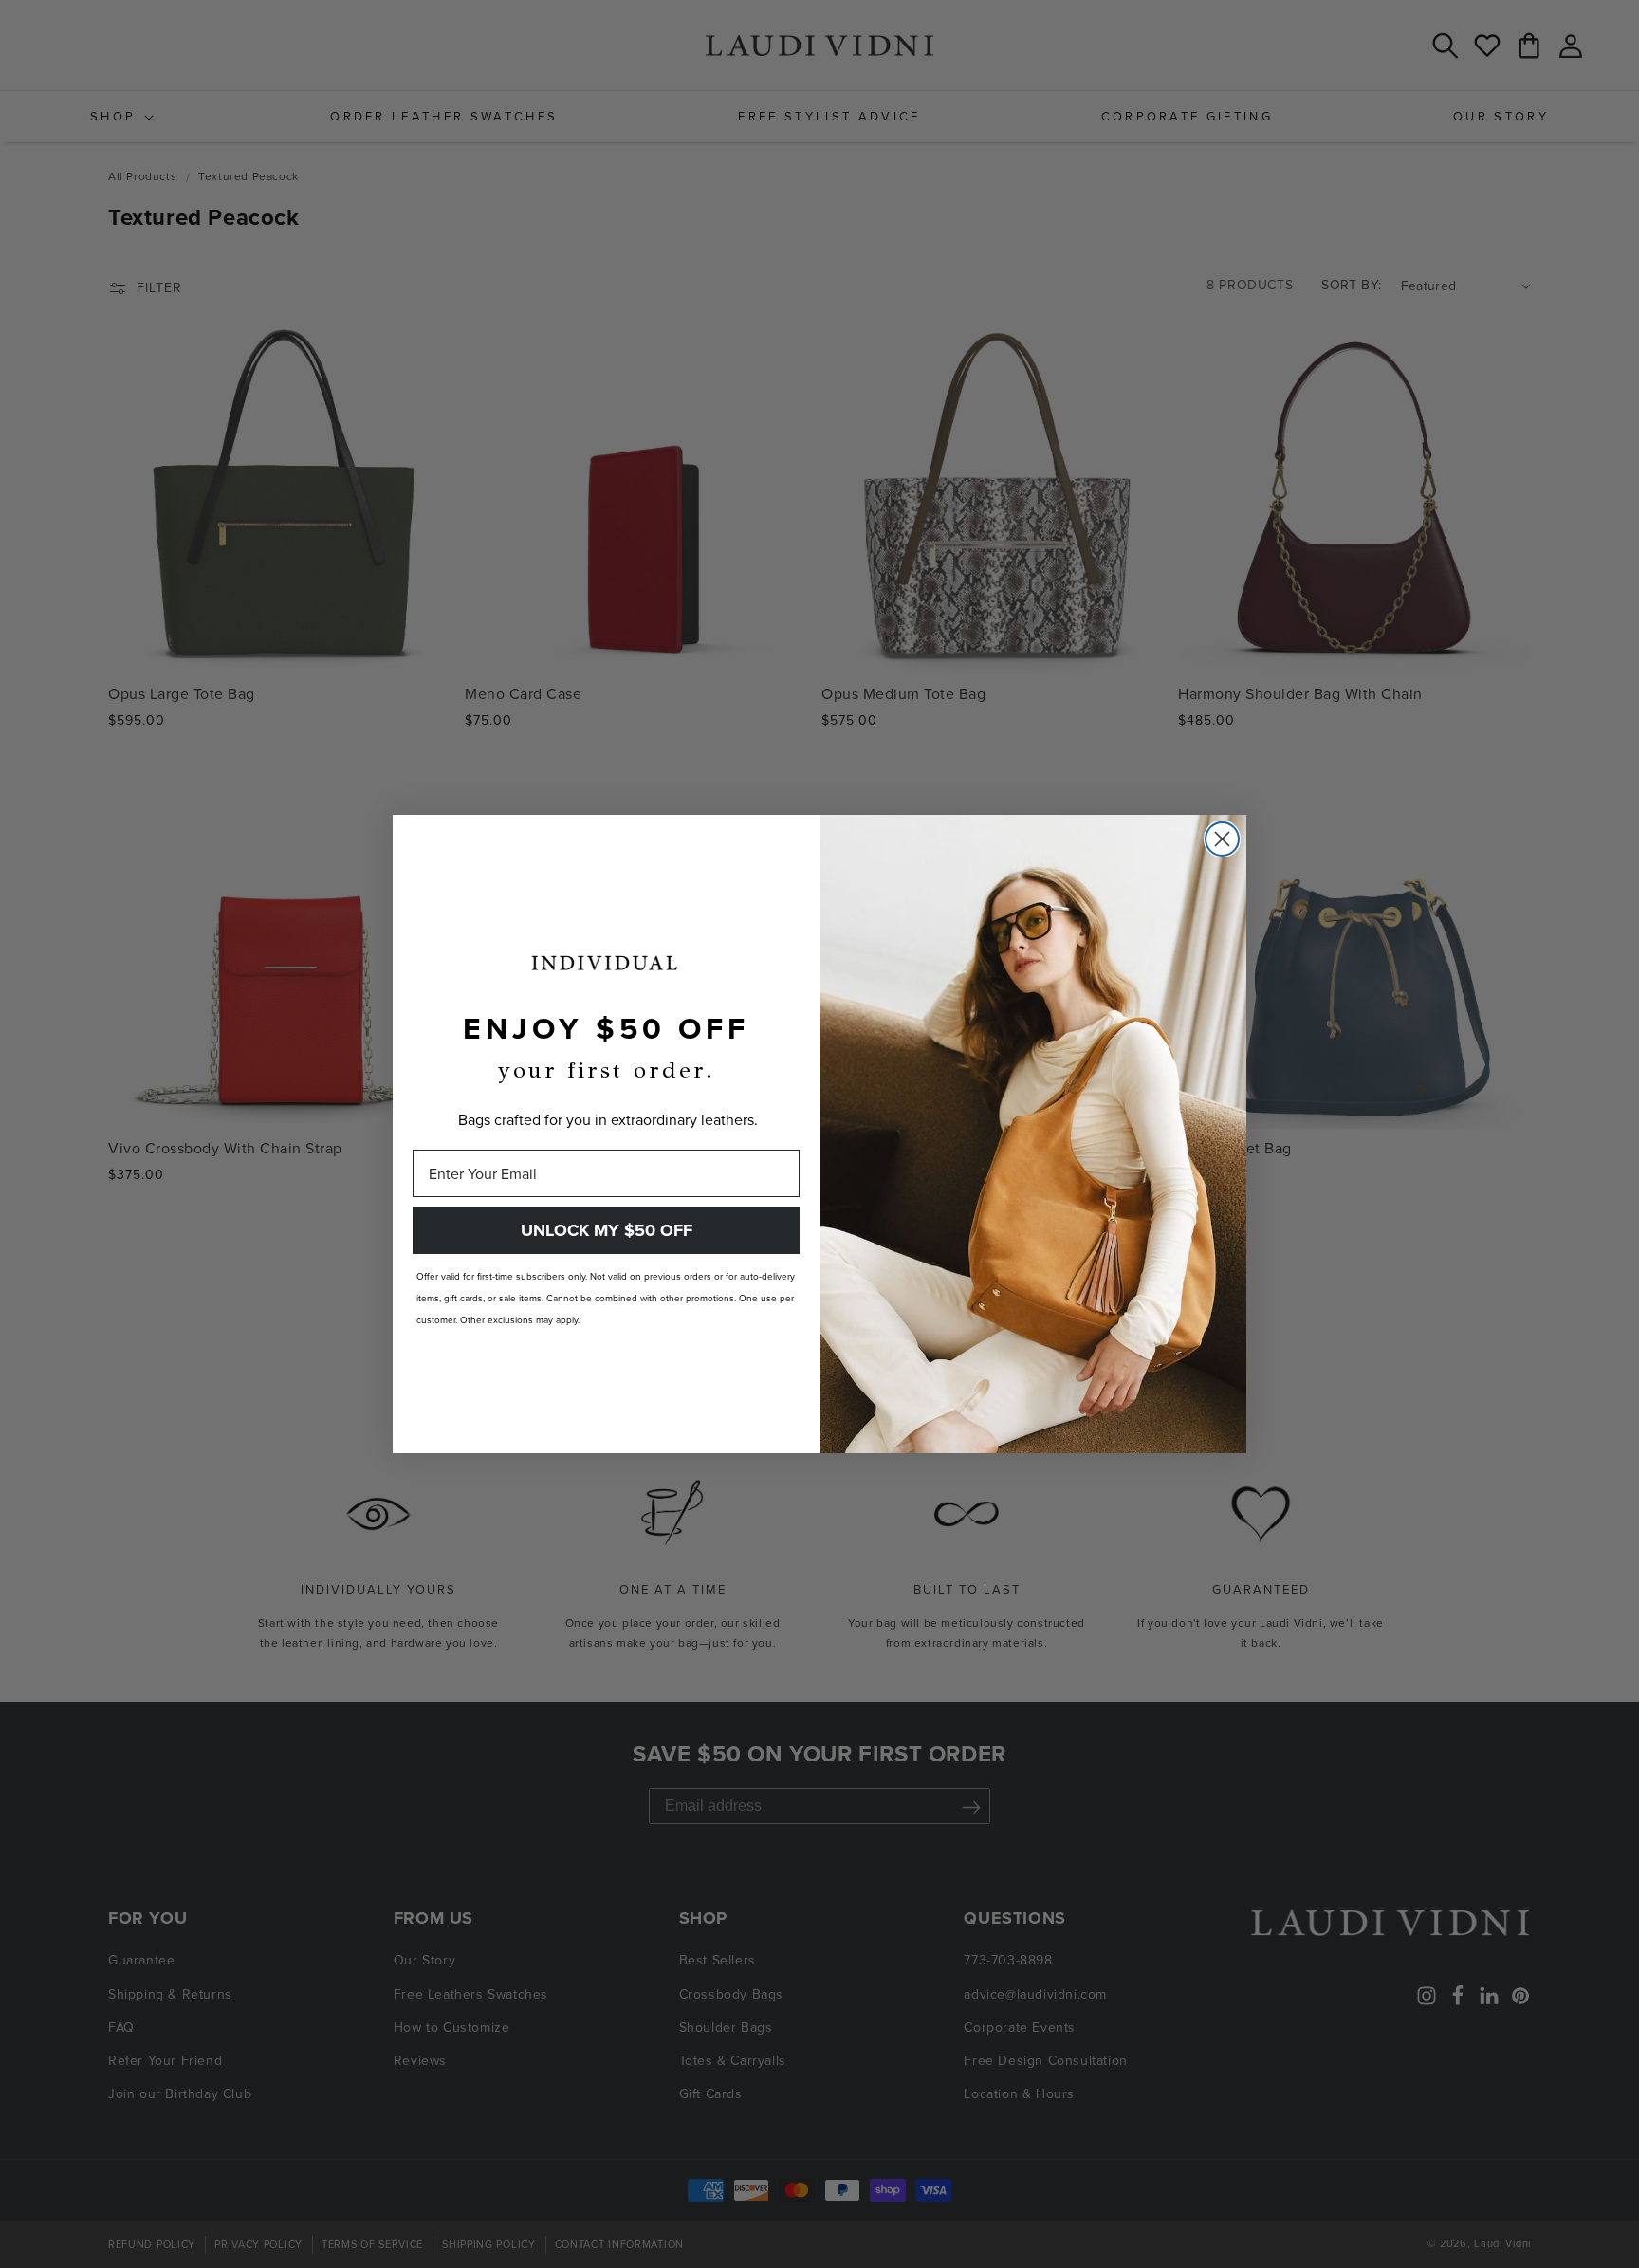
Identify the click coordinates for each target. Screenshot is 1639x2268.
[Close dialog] (1222, 839)
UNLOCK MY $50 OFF (607, 1230)
